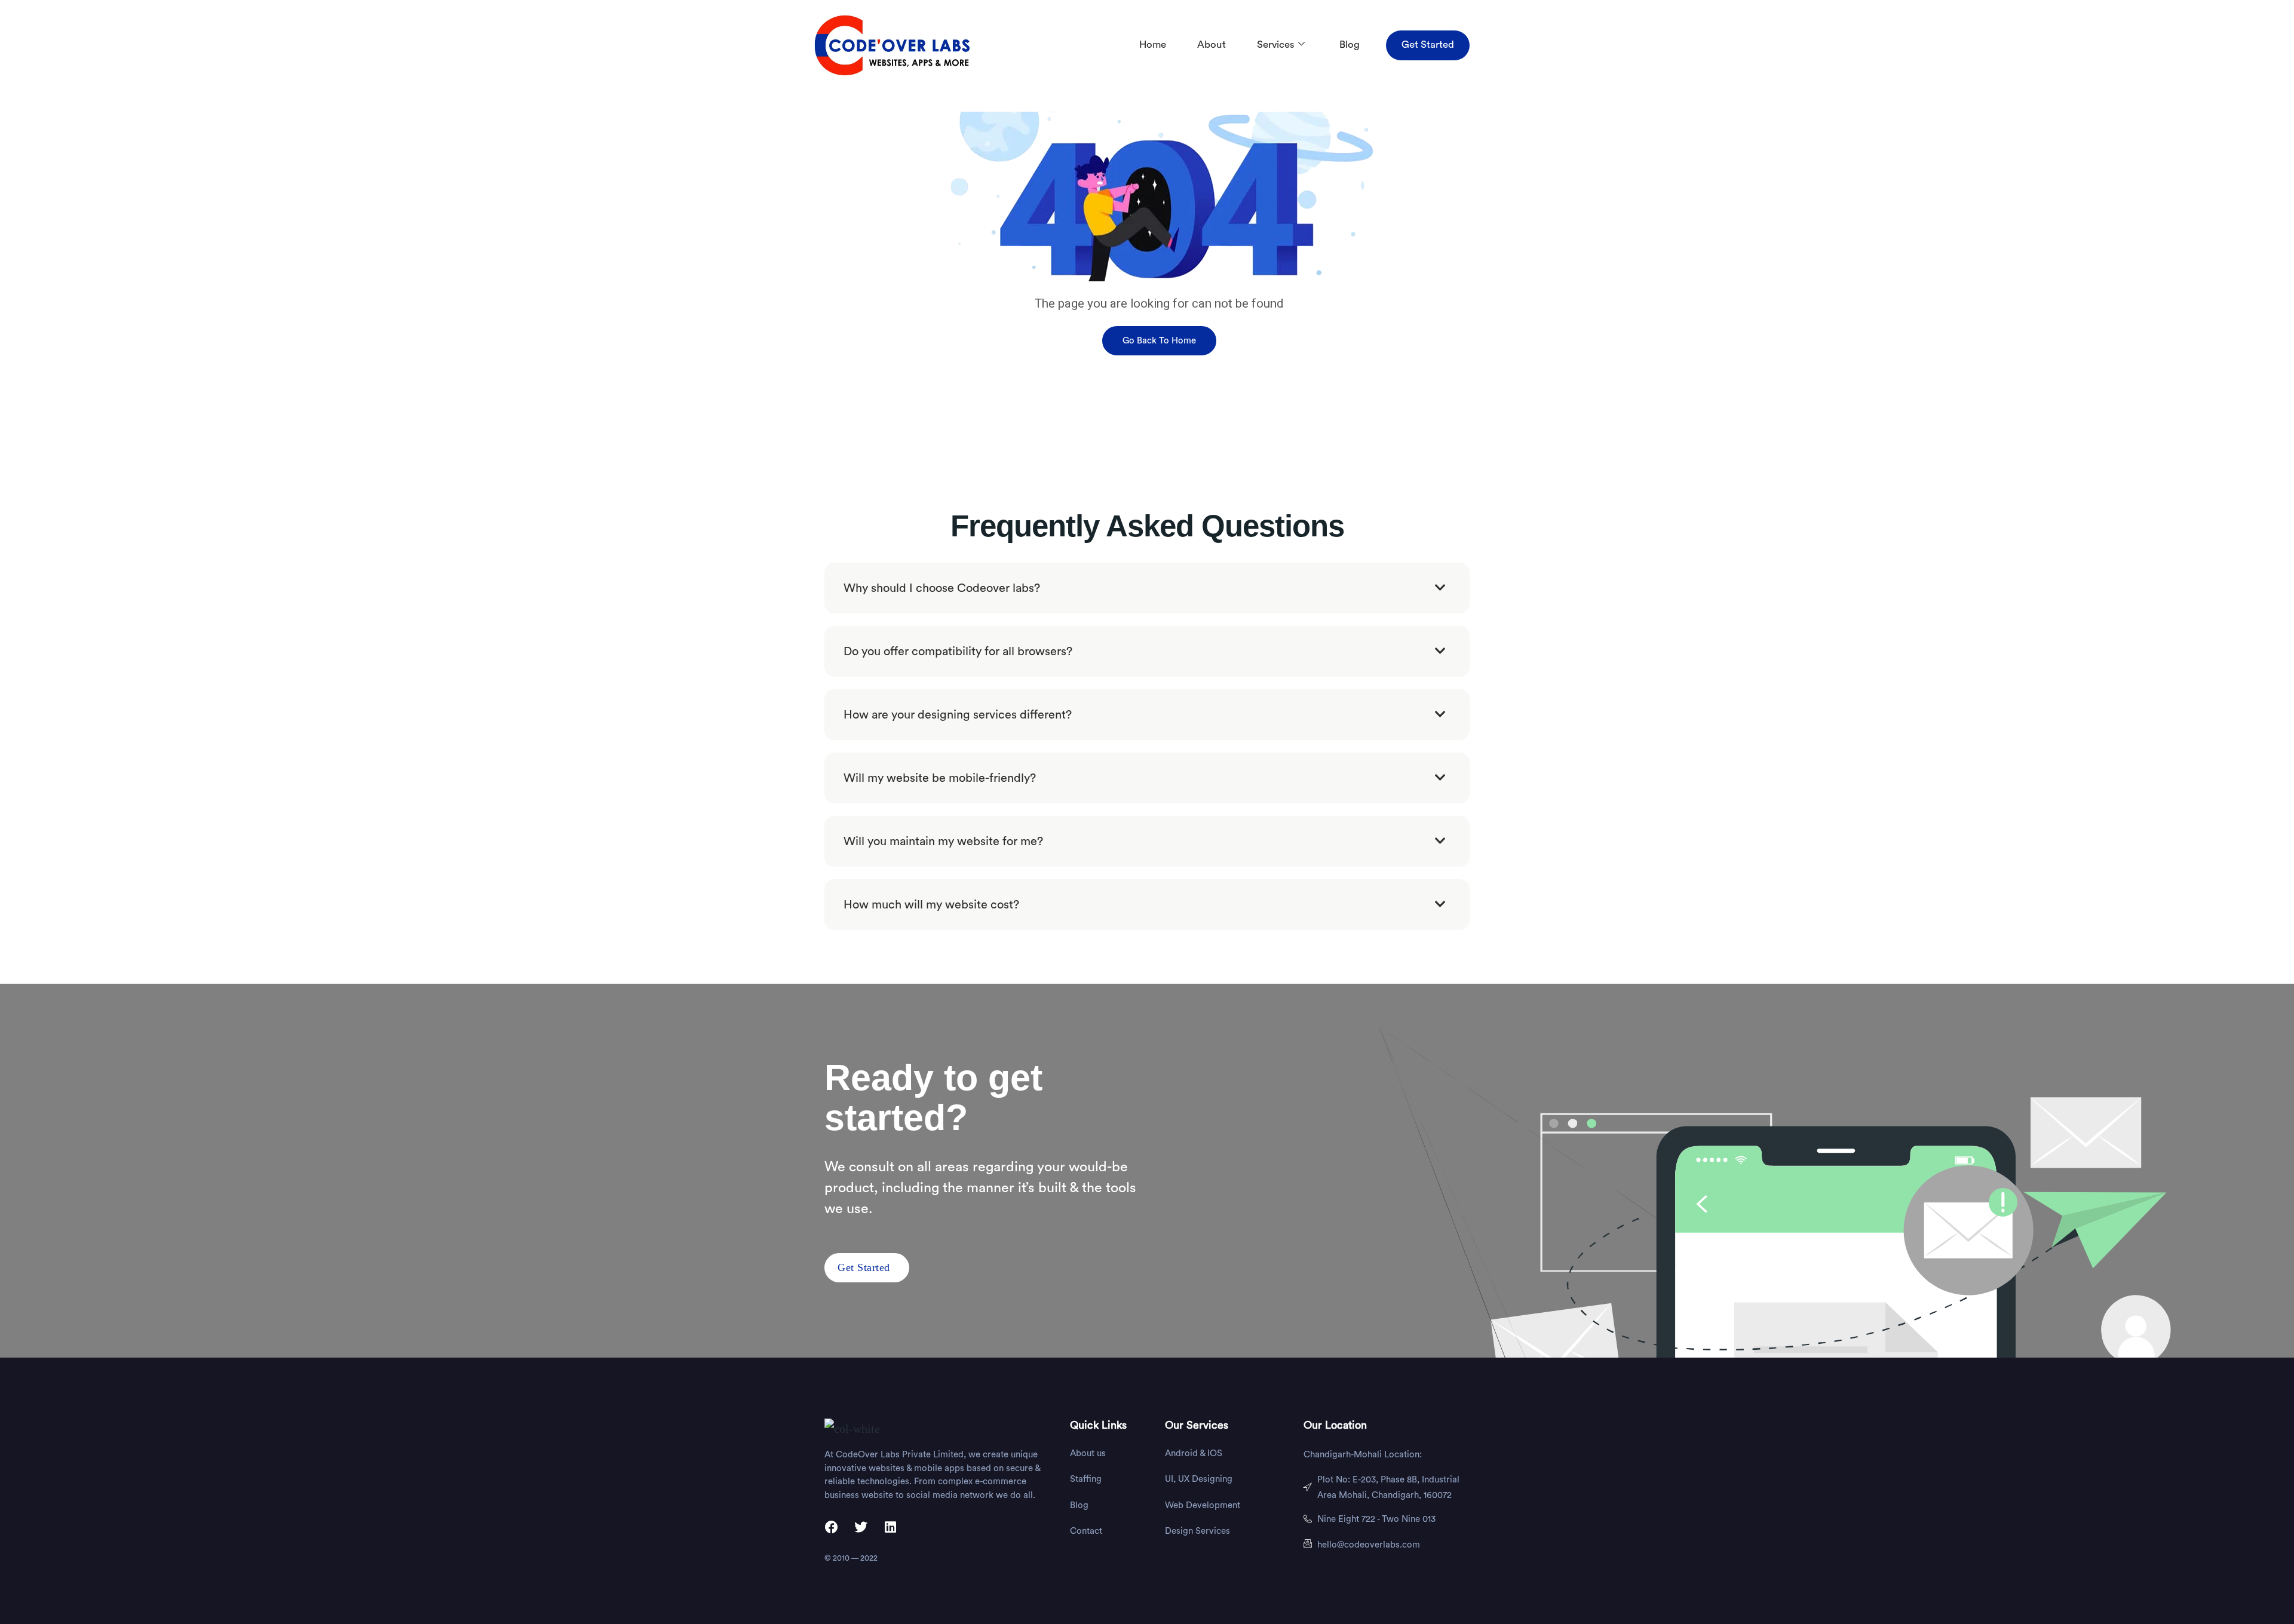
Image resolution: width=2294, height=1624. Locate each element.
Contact (1086, 1531)
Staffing (1086, 1479)
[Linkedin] (890, 1527)
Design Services (1197, 1531)
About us (1088, 1453)
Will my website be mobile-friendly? (940, 778)
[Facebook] (832, 1527)
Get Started (1428, 44)
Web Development (1203, 1505)
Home (1153, 44)
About (1212, 44)
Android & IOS (1194, 1453)
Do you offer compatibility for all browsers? (958, 652)
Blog (1350, 44)
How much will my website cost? (931, 905)
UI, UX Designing (1199, 1479)
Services (1276, 44)
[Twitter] (861, 1527)
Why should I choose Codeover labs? (942, 588)
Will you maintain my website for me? (943, 842)
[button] (1147, 588)
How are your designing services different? (958, 715)
